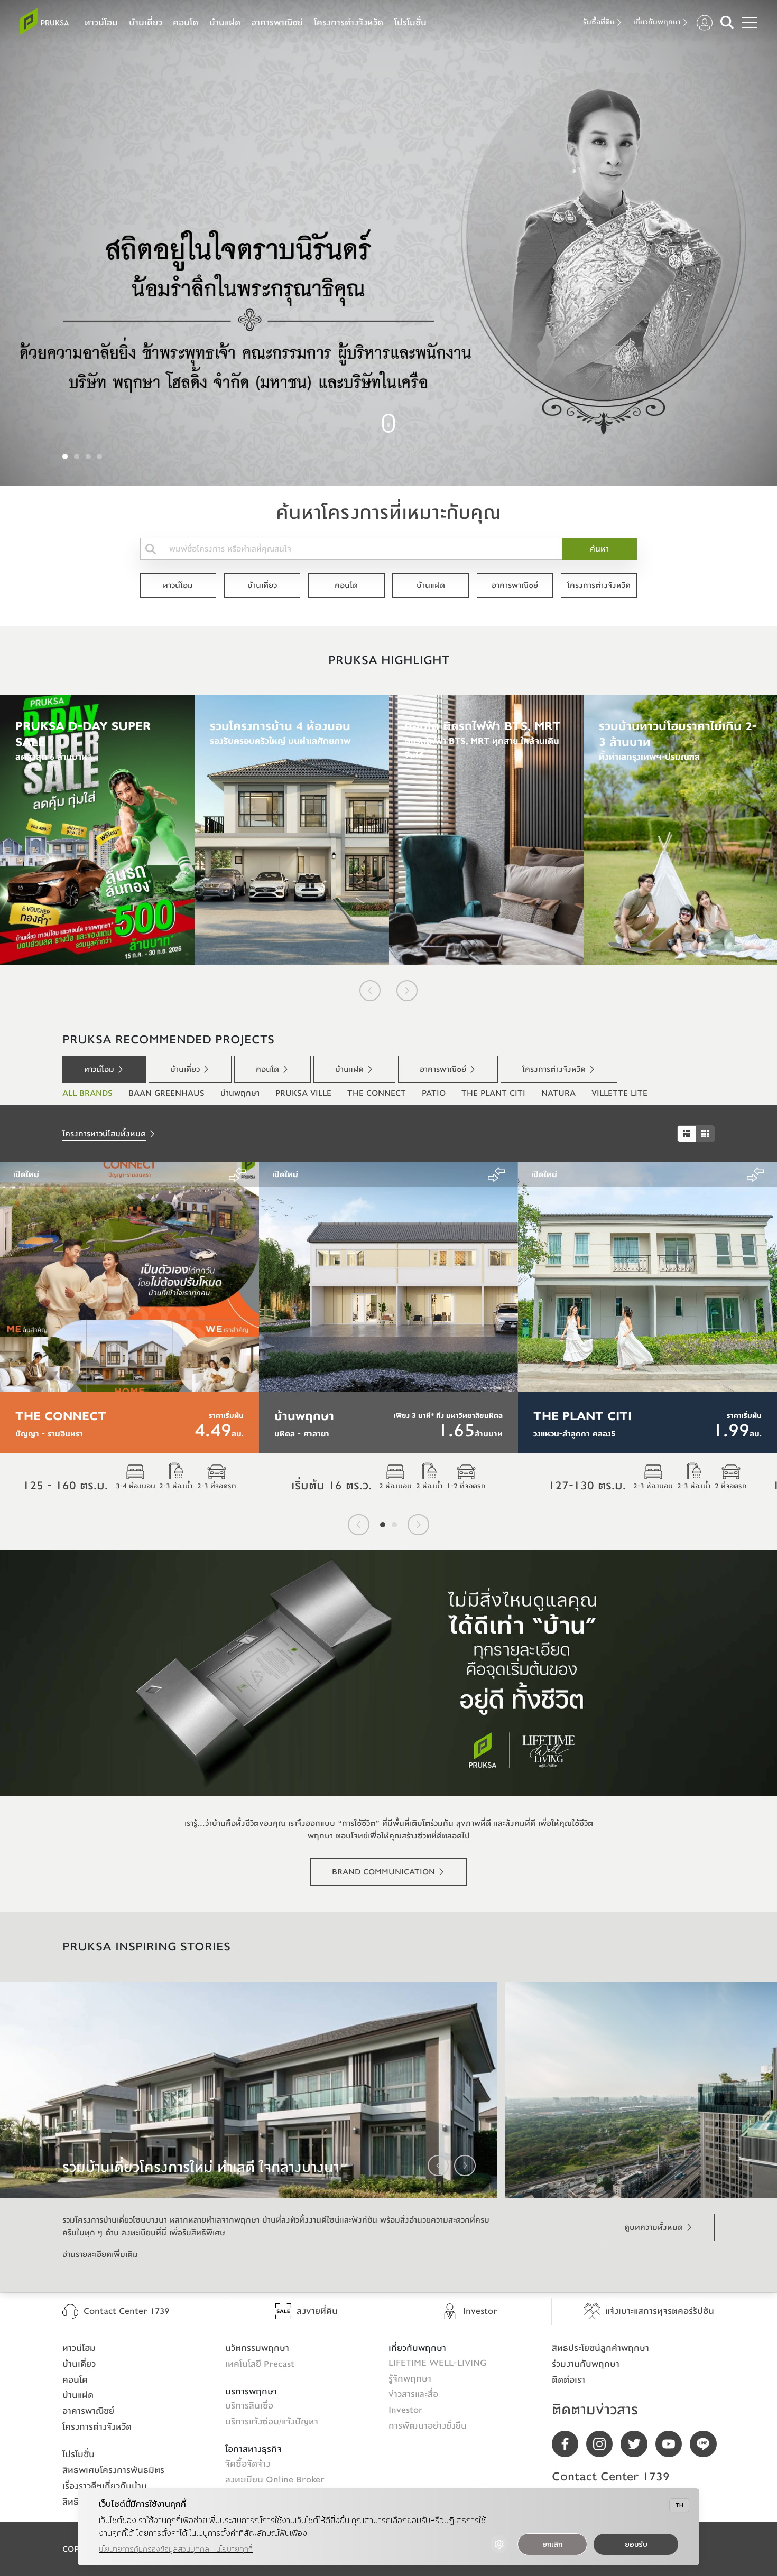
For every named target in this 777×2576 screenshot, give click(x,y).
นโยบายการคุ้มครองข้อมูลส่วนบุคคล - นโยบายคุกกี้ (176, 2549)
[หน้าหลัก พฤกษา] (44, 21)
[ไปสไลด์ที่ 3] (88, 456)
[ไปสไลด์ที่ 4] (99, 456)
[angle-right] (465, 2166)
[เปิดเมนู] (750, 23)
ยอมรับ (636, 2545)
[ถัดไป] (407, 991)
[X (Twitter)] (638, 2444)
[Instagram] (603, 2444)
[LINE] (707, 2444)
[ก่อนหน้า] (370, 991)
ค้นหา (599, 549)
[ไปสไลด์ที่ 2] (77, 456)
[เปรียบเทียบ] (237, 1174)
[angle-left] (438, 2166)
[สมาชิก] (705, 23)
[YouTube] (673, 2444)
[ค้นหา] (727, 22)
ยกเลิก (552, 2545)
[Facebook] (569, 2444)
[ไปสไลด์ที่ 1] (65, 456)
